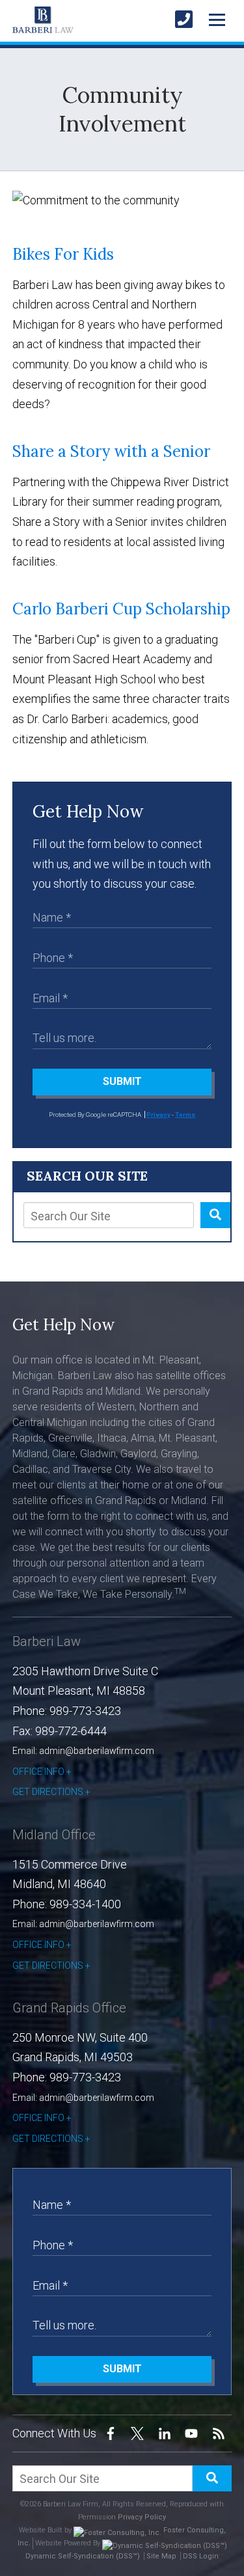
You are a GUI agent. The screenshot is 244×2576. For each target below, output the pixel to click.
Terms (185, 1115)
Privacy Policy (142, 2517)
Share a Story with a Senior (111, 451)
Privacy (158, 1115)
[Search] (215, 1215)
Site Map (161, 2556)
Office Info (38, 1772)
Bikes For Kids (63, 254)
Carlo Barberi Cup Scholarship (121, 609)
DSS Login (201, 2556)
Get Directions (48, 1792)
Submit (122, 1081)
